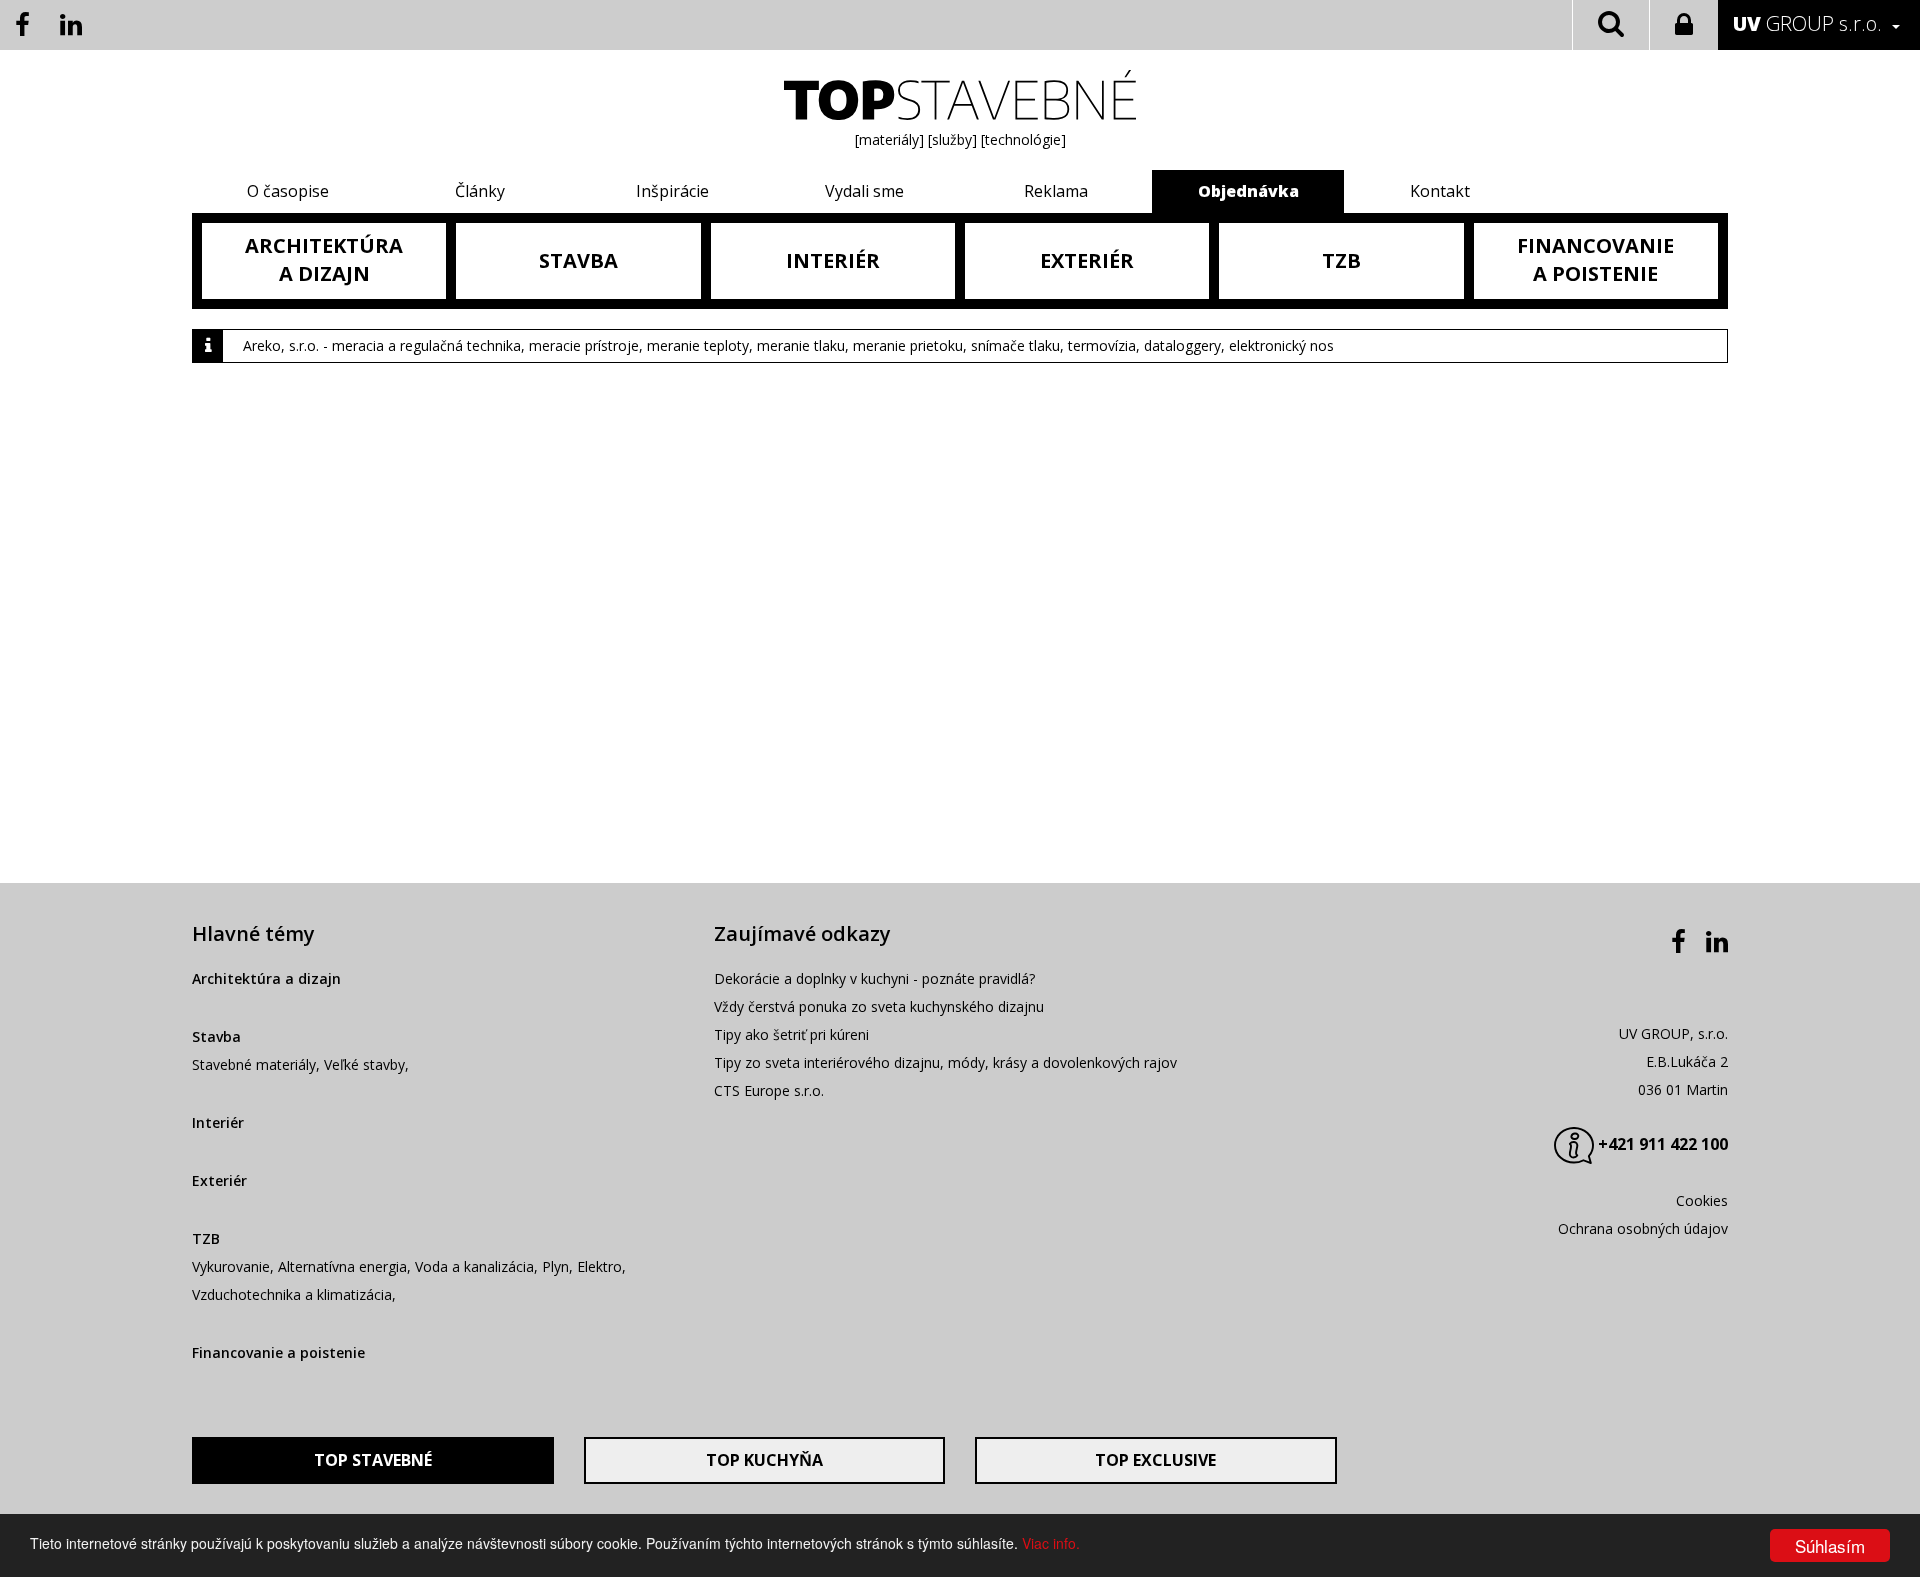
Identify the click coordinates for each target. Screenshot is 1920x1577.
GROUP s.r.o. (1807, 23)
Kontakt (1440, 191)
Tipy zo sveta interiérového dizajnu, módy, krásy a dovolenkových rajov (945, 1062)
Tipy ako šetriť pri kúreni (791, 1034)
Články (480, 191)
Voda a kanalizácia (474, 1266)
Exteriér (219, 1180)
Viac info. (1051, 1543)
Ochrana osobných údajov (1643, 1228)
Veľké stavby (364, 1064)
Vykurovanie (231, 1266)
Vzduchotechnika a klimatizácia (292, 1294)
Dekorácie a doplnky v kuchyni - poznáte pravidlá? (874, 978)
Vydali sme (864, 191)
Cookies (1702, 1200)
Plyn (555, 1266)
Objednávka (1248, 191)
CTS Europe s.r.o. (769, 1090)
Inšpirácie (672, 191)
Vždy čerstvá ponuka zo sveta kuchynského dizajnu (879, 1006)
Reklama (1056, 191)
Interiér (218, 1122)
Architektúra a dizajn (266, 978)
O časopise (288, 191)
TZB (206, 1238)
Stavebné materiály (254, 1064)
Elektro (599, 1266)
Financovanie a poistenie (278, 1352)
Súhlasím (1830, 1545)
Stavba (216, 1036)
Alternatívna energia (342, 1266)
